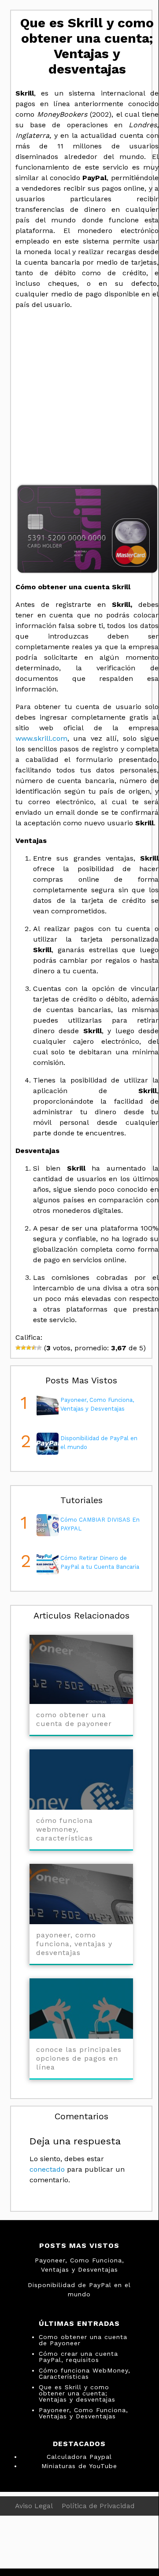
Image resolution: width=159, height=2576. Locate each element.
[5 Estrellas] (39, 1348)
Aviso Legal (34, 2506)
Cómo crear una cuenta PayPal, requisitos (78, 2357)
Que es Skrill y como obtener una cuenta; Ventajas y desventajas (77, 2393)
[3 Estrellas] (29, 1348)
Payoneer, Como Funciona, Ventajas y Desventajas (83, 2413)
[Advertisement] (79, 396)
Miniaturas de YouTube (79, 2466)
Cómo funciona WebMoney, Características (85, 2373)
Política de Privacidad (98, 2506)
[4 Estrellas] (34, 1348)
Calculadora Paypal (79, 2457)
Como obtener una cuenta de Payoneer (83, 2340)
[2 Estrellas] (23, 1348)
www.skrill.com (41, 738)
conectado (47, 2169)
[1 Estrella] (18, 1348)
